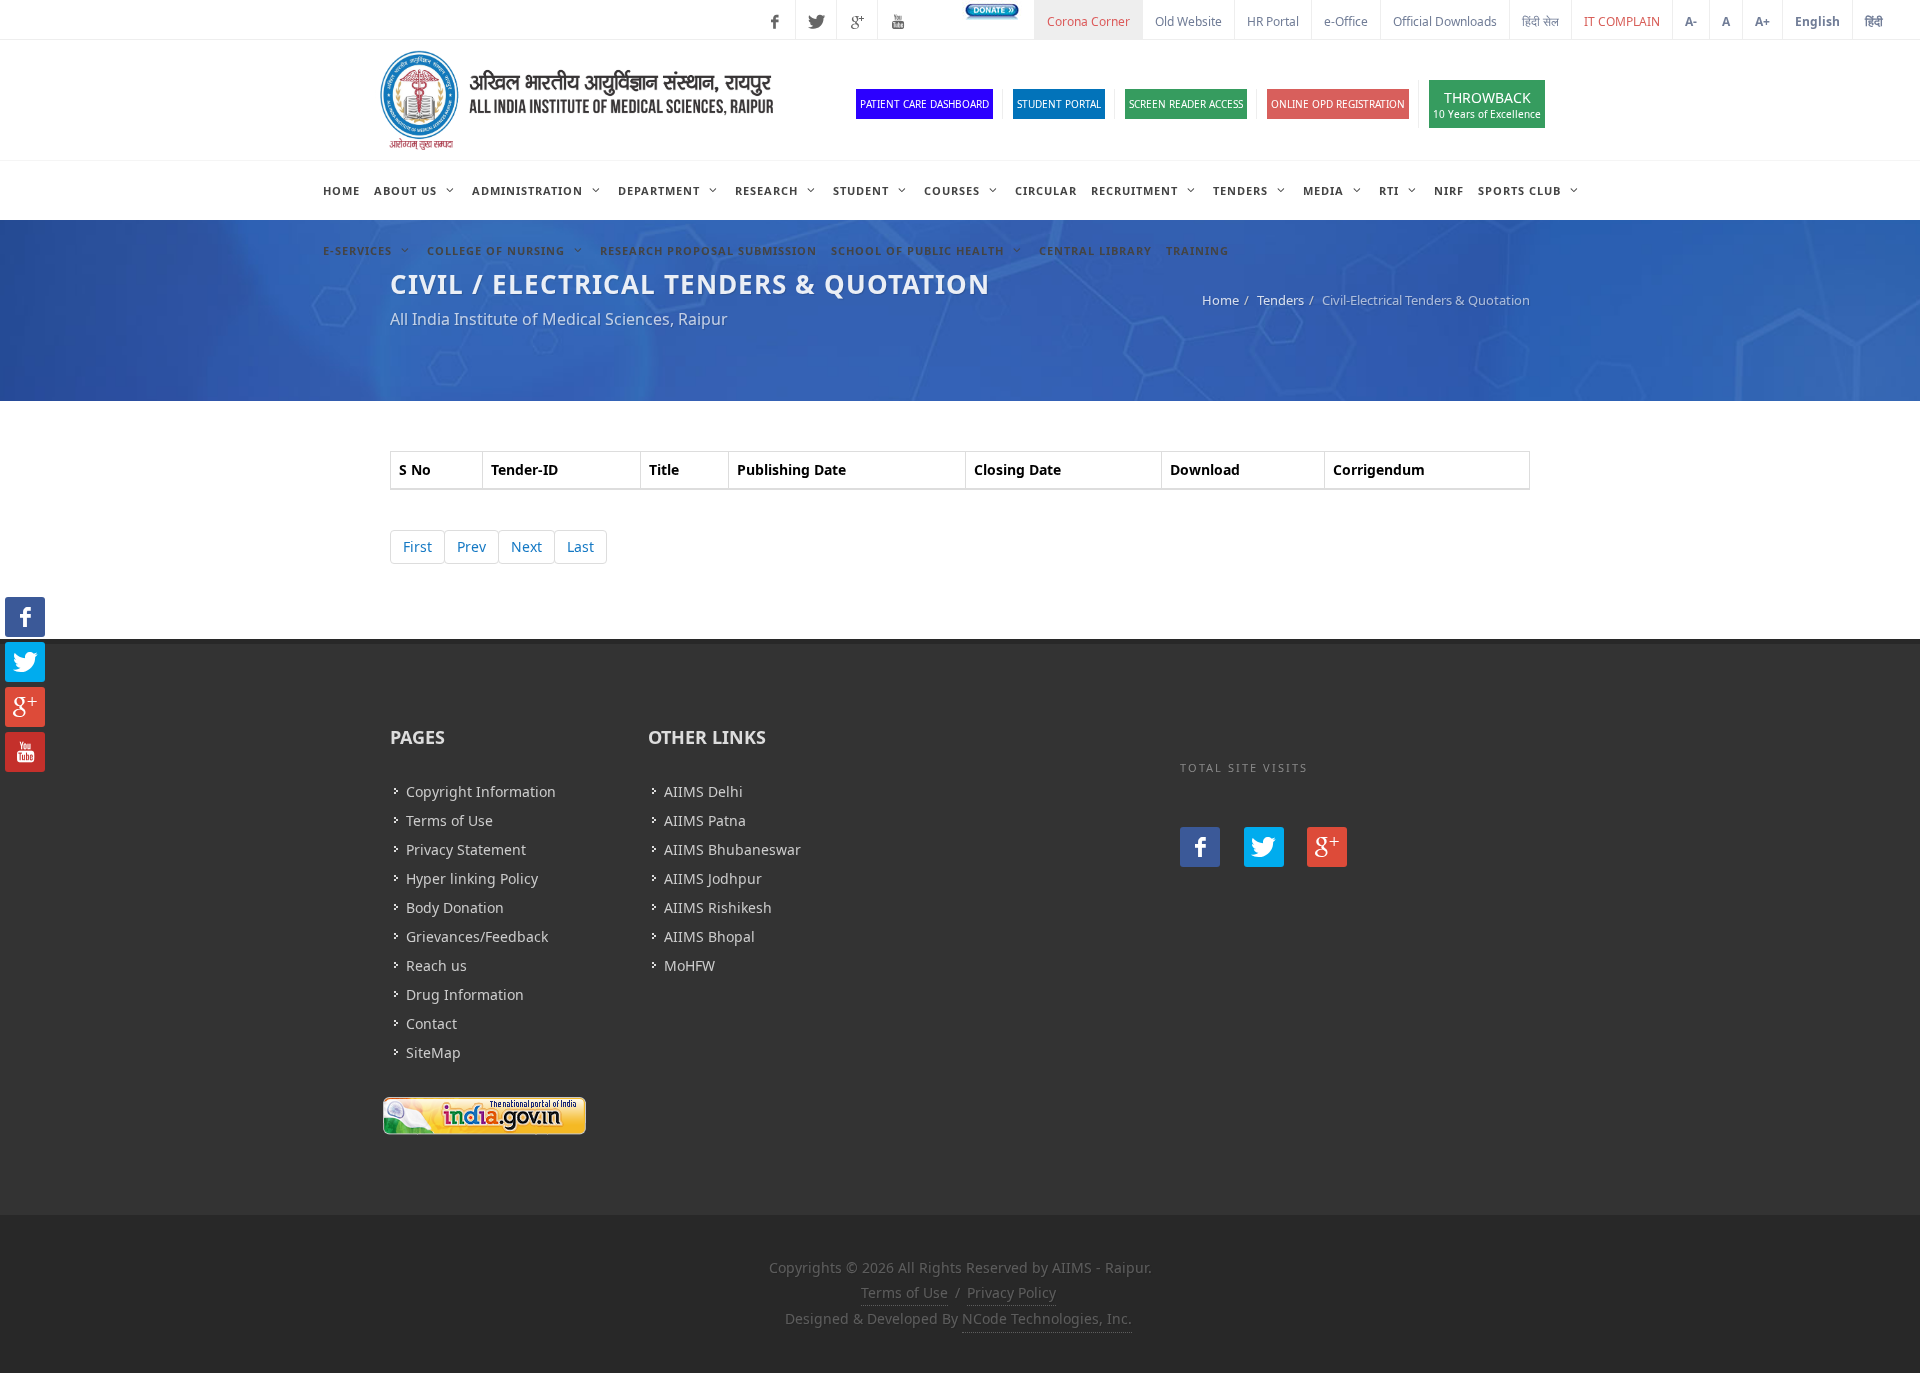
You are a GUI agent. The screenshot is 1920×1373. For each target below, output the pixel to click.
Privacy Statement (466, 849)
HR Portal (1273, 21)
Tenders (1280, 300)
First (417, 546)
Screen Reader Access (1186, 104)
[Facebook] (775, 22)
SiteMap (433, 1052)
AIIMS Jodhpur (713, 878)
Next (526, 546)
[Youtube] (898, 22)
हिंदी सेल (1540, 21)
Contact (431, 1023)
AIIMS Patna (705, 820)
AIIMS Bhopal (709, 936)
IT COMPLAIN (1622, 21)
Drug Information (465, 994)
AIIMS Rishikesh (718, 907)
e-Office (1346, 21)
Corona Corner (1088, 21)
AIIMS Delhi (703, 791)
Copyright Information (481, 791)
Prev (471, 546)
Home (1220, 300)
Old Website (1188, 21)
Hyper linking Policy (472, 878)
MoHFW (689, 965)
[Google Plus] (857, 22)
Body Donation (455, 907)
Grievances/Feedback (477, 936)
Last (580, 546)
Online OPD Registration (1338, 104)
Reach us (436, 965)
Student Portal (1059, 104)
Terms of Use (449, 820)
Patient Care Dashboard (924, 104)
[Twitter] (816, 22)
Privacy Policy (1011, 1292)
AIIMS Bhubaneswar (732, 849)
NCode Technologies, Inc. (1047, 1318)
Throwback (1487, 104)
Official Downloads (1445, 21)
